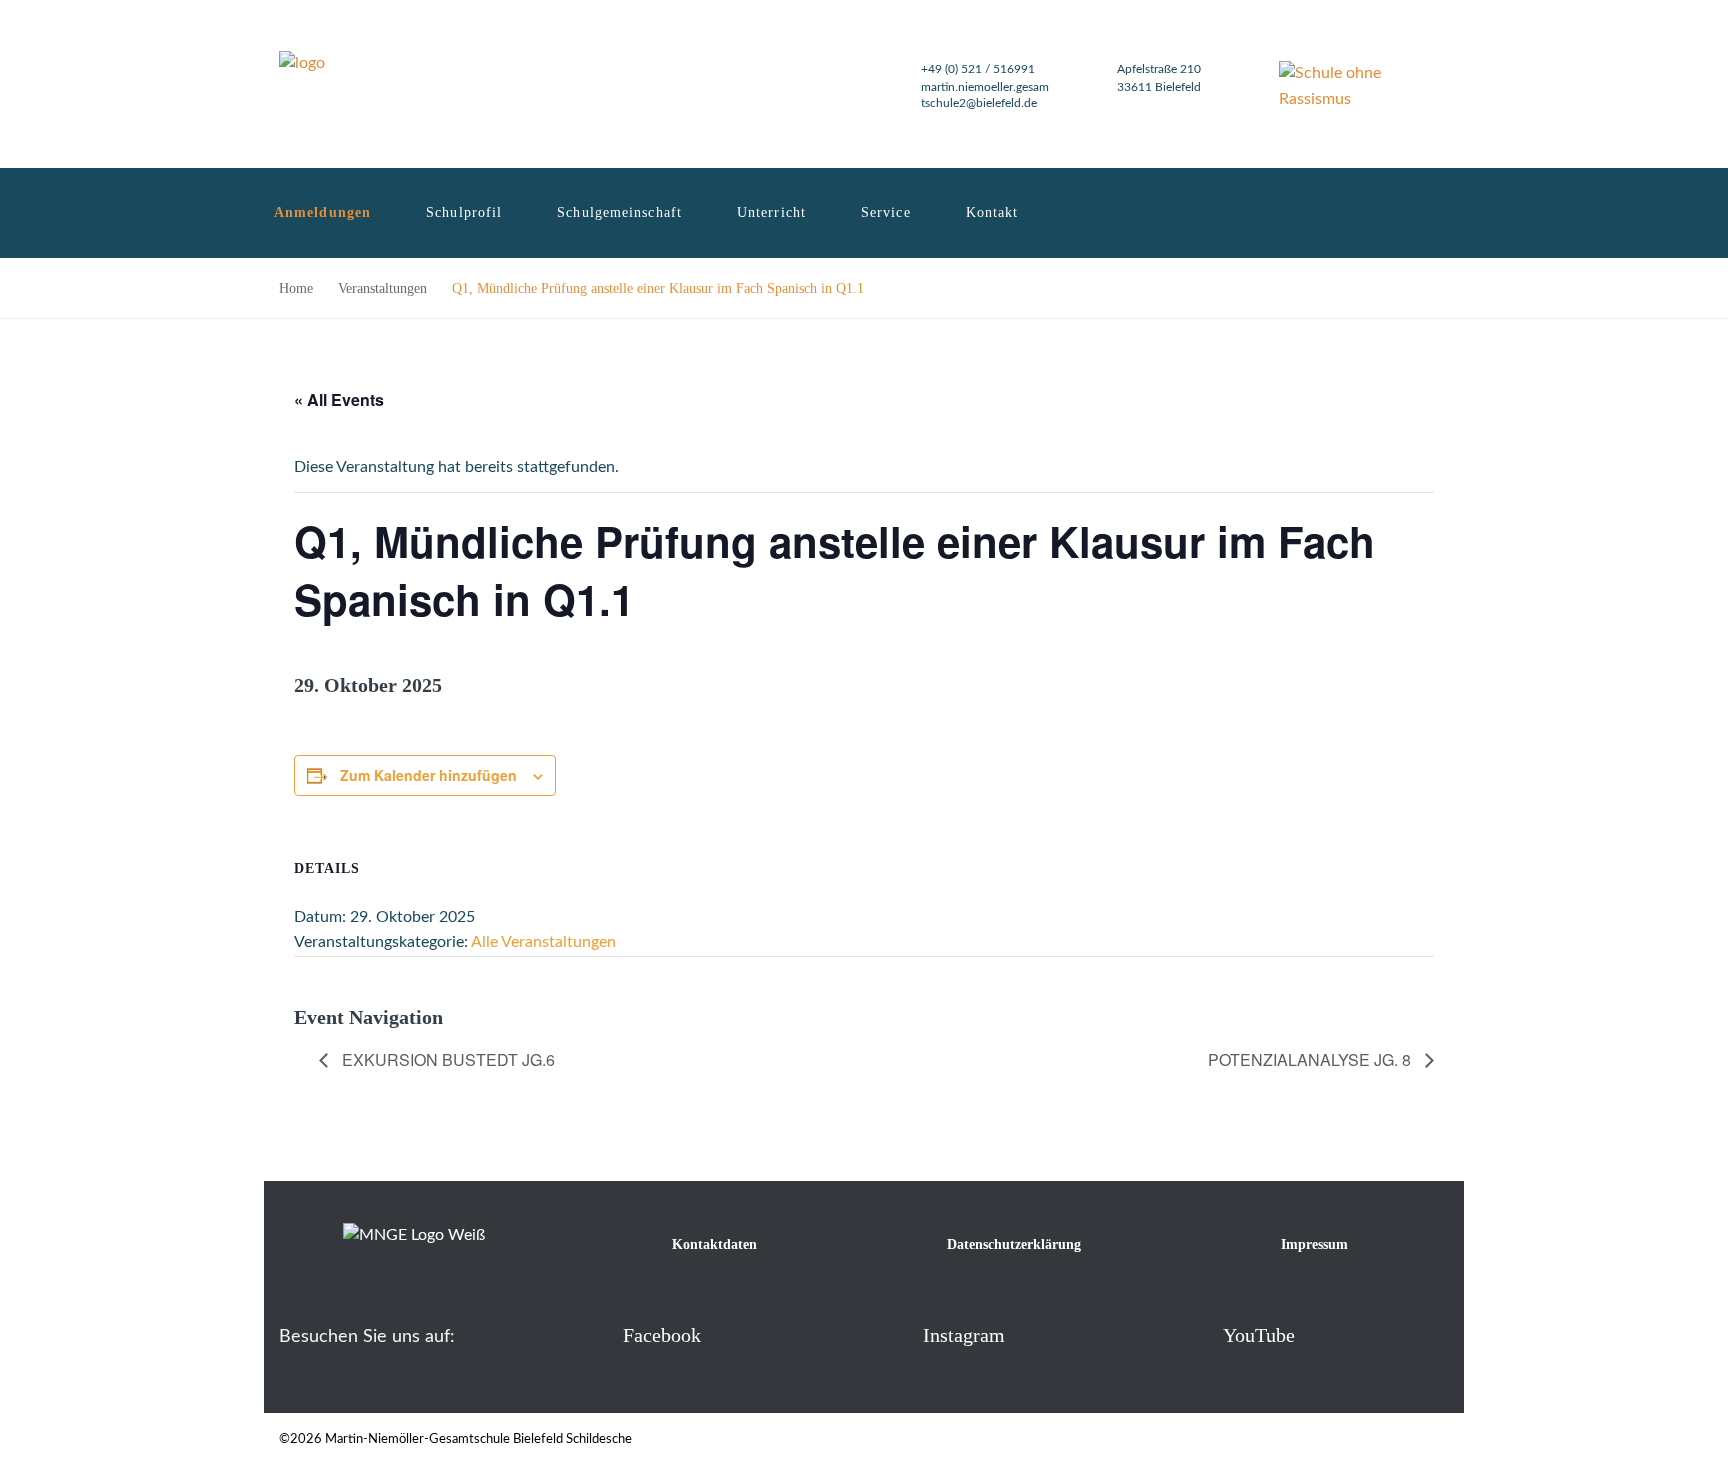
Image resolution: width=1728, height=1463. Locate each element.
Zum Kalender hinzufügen (428, 775)
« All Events (339, 399)
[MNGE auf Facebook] (590, 1334)
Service (886, 212)
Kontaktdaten (714, 1244)
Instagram (964, 1335)
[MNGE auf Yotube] (1190, 1334)
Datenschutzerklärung (1014, 1244)
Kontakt (992, 212)
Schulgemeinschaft (619, 212)
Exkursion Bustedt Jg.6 (446, 1059)
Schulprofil (464, 212)
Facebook (662, 1335)
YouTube (1259, 1335)
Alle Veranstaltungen (543, 942)
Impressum (1314, 1244)
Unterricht (771, 212)
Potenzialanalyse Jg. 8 (1311, 1059)
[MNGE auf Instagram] (890, 1334)
